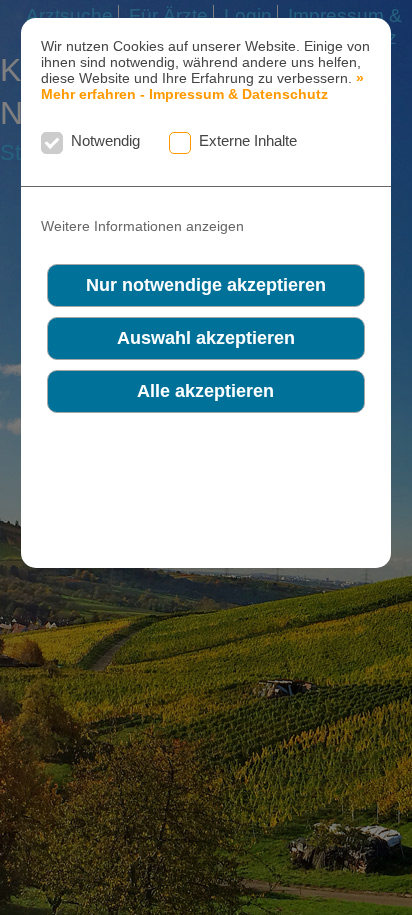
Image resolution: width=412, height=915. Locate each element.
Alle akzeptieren (205, 391)
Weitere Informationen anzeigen (142, 226)
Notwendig (105, 140)
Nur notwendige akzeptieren (206, 285)
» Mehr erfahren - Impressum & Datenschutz (202, 86)
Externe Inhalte (248, 140)
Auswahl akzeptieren (206, 338)
